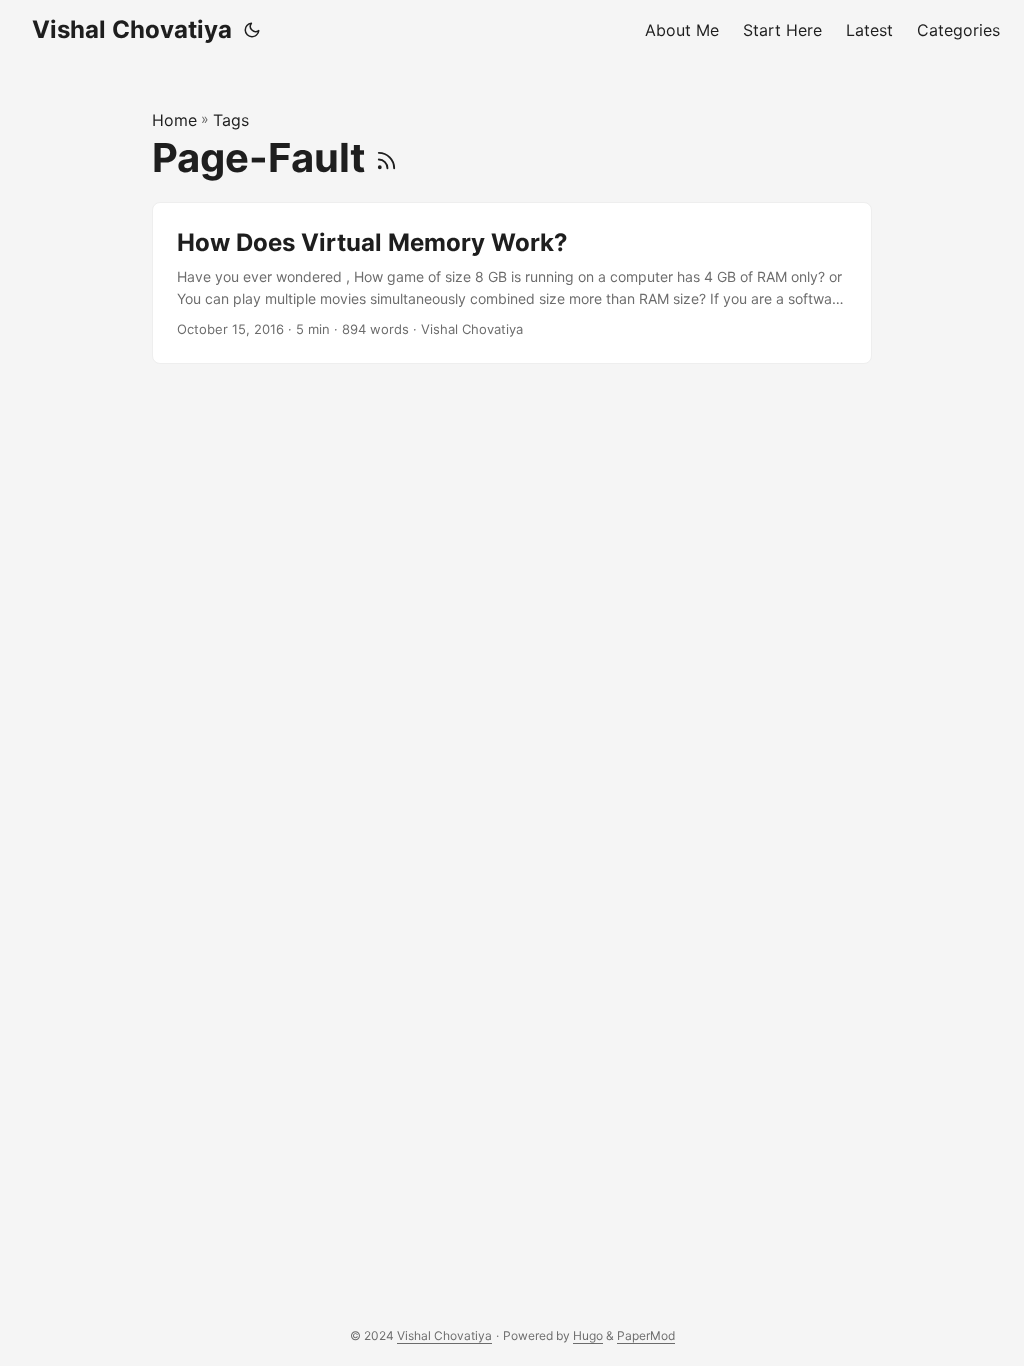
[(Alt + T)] (252, 30)
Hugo (588, 1335)
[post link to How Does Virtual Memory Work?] (512, 283)
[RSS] (386, 157)
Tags (231, 120)
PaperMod (646, 1335)
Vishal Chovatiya (132, 29)
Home (174, 120)
